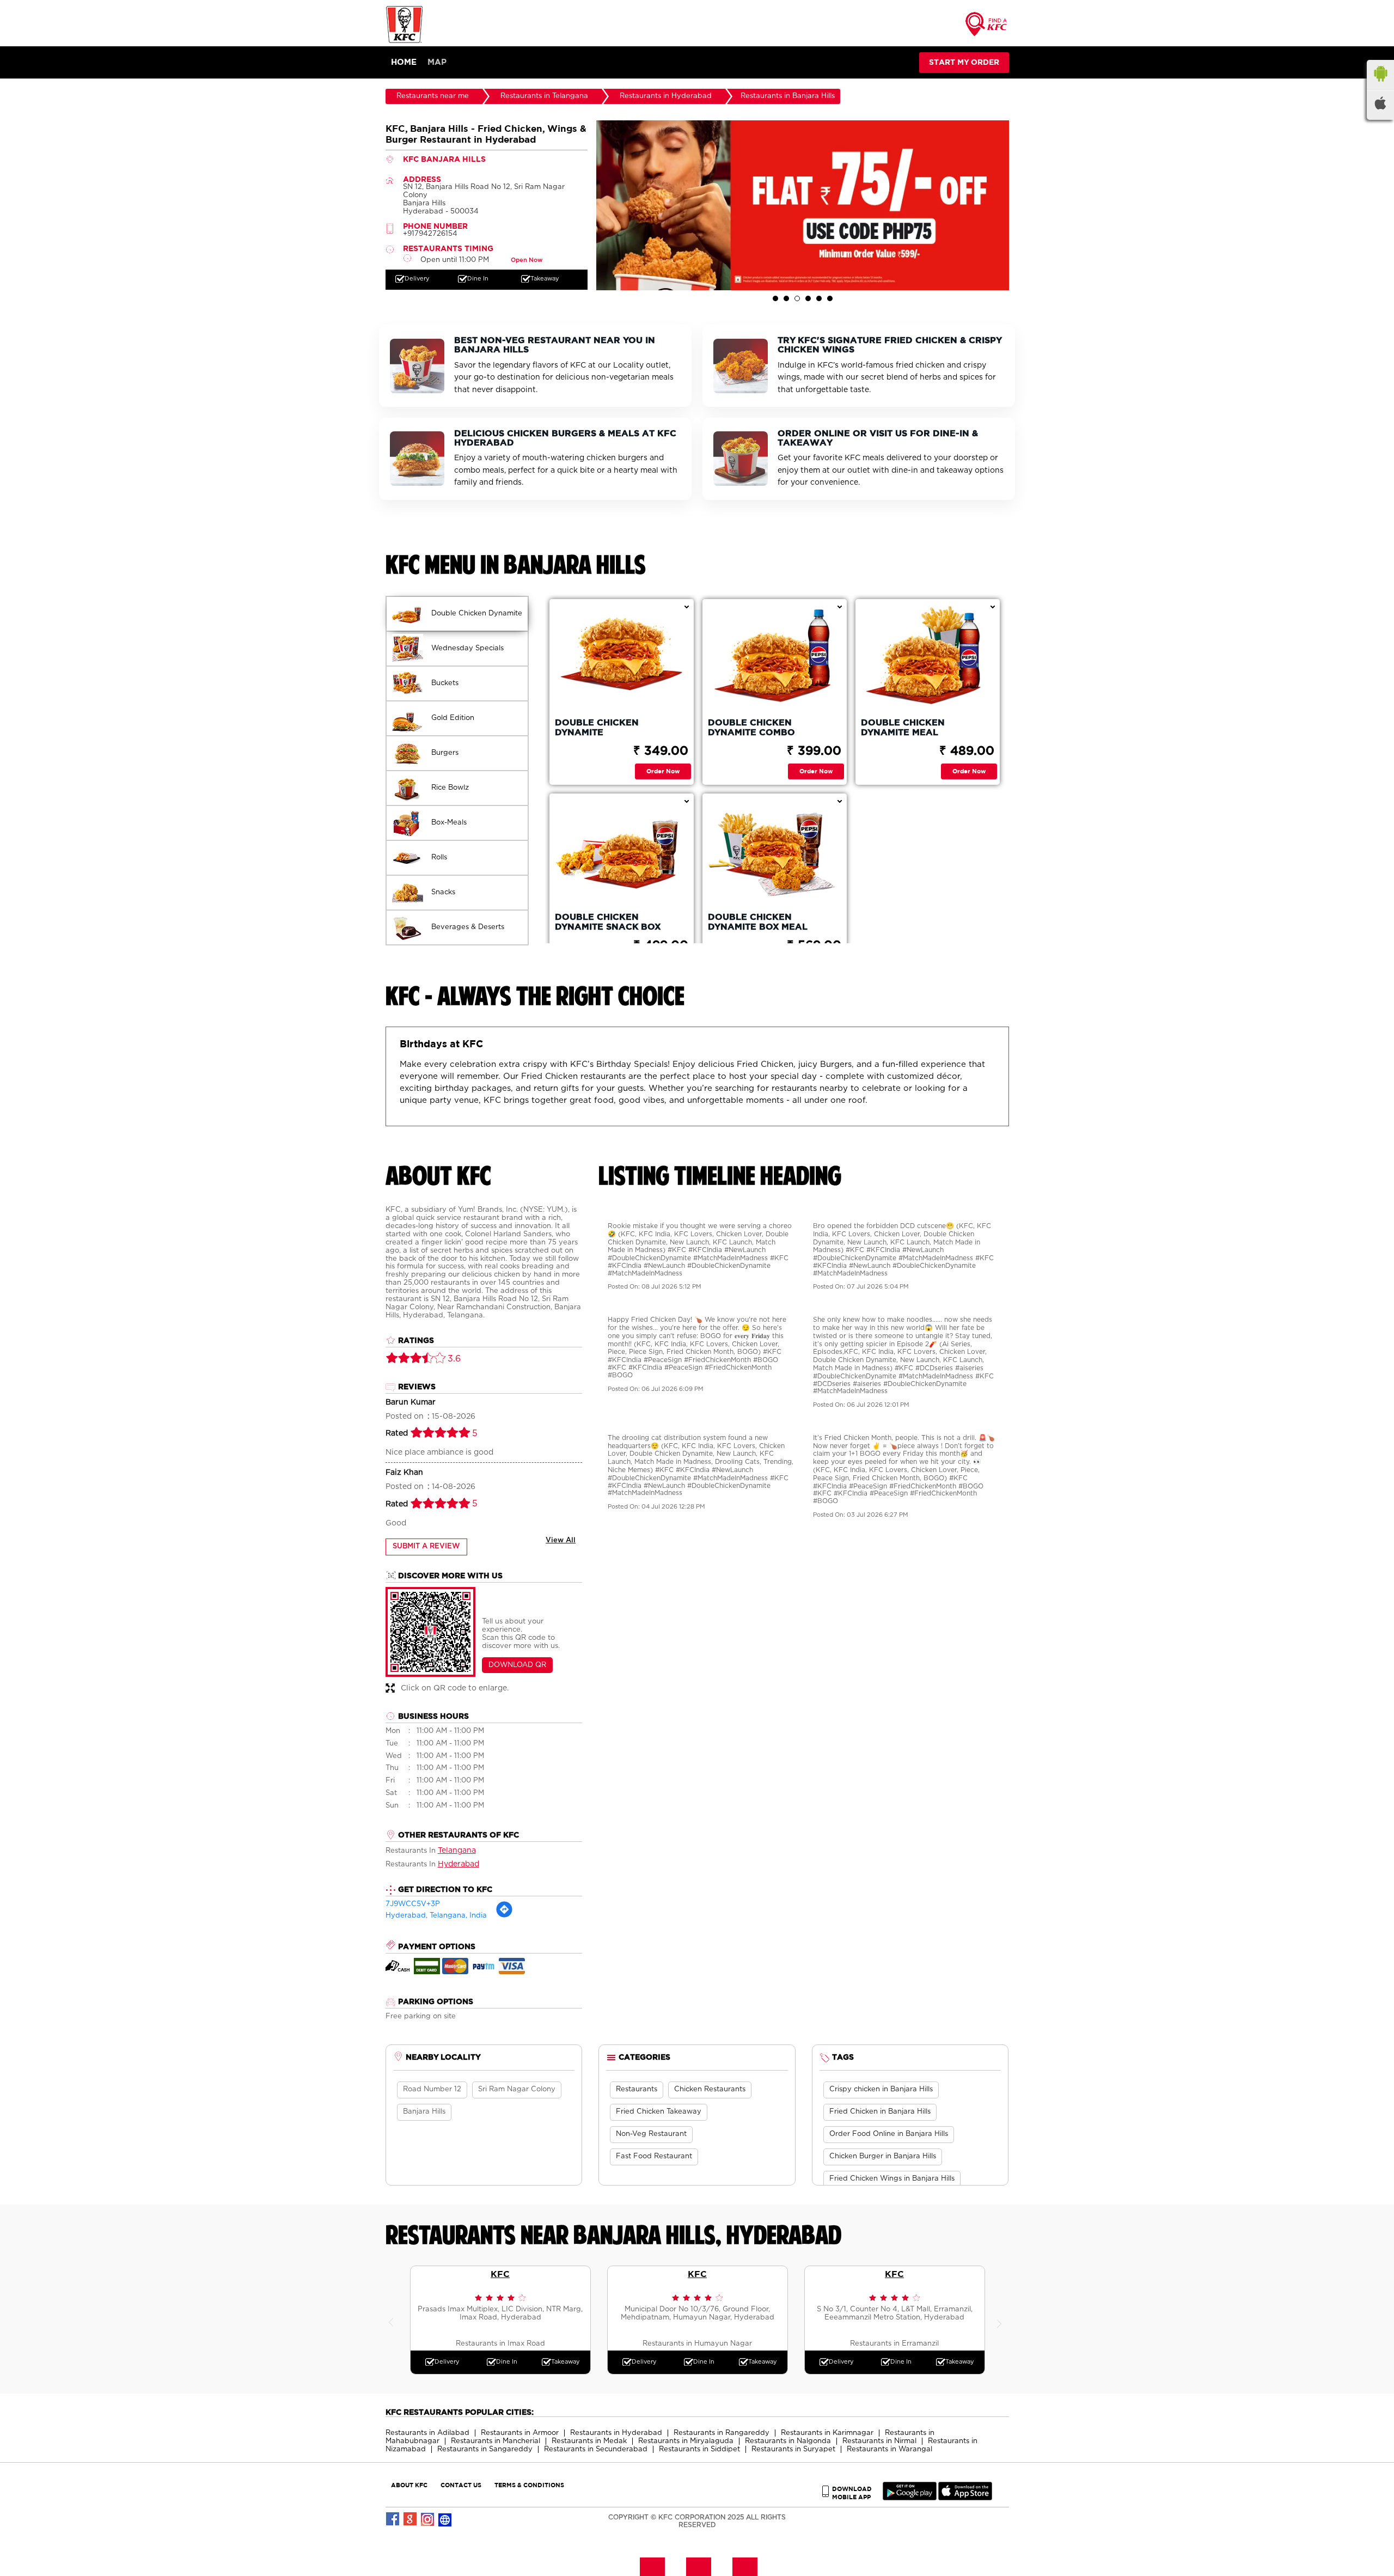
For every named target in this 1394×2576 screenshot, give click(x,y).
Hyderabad (458, 1864)
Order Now (663, 771)
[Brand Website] (445, 2519)
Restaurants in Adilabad (427, 2433)
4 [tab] (808, 298)
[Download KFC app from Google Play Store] (910, 2498)
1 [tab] (775, 298)
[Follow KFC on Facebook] (393, 2519)
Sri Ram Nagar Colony (517, 2089)
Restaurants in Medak (589, 2441)
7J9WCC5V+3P (413, 1904)
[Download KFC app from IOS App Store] (965, 2498)
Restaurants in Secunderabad (596, 2449)
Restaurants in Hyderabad (616, 2433)
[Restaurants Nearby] (987, 28)
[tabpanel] (803, 205)
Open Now (527, 260)
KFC (500, 2274)
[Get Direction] (504, 1916)
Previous (394, 2320)
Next (1001, 2320)
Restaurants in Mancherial (496, 2441)
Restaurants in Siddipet (699, 2449)
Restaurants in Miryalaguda (686, 2441)
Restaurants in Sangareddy (485, 2449)
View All (561, 1540)
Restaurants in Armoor (520, 2433)
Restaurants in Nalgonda (788, 2441)
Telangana (457, 1851)
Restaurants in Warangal (889, 2449)
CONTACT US (461, 2485)
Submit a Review (426, 1546)
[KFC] (405, 42)
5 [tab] (819, 298)
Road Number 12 (432, 2089)
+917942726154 (430, 234)
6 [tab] (830, 298)
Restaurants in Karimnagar (827, 2433)
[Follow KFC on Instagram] (428, 2519)
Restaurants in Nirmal (879, 2441)
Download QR (517, 1665)
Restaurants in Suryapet (793, 2449)
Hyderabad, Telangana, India (436, 1916)
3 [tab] (797, 298)
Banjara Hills (424, 2112)
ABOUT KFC (409, 2485)
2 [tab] (786, 298)
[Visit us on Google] (411, 2519)
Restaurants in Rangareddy (722, 2433)
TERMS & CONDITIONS (529, 2485)
